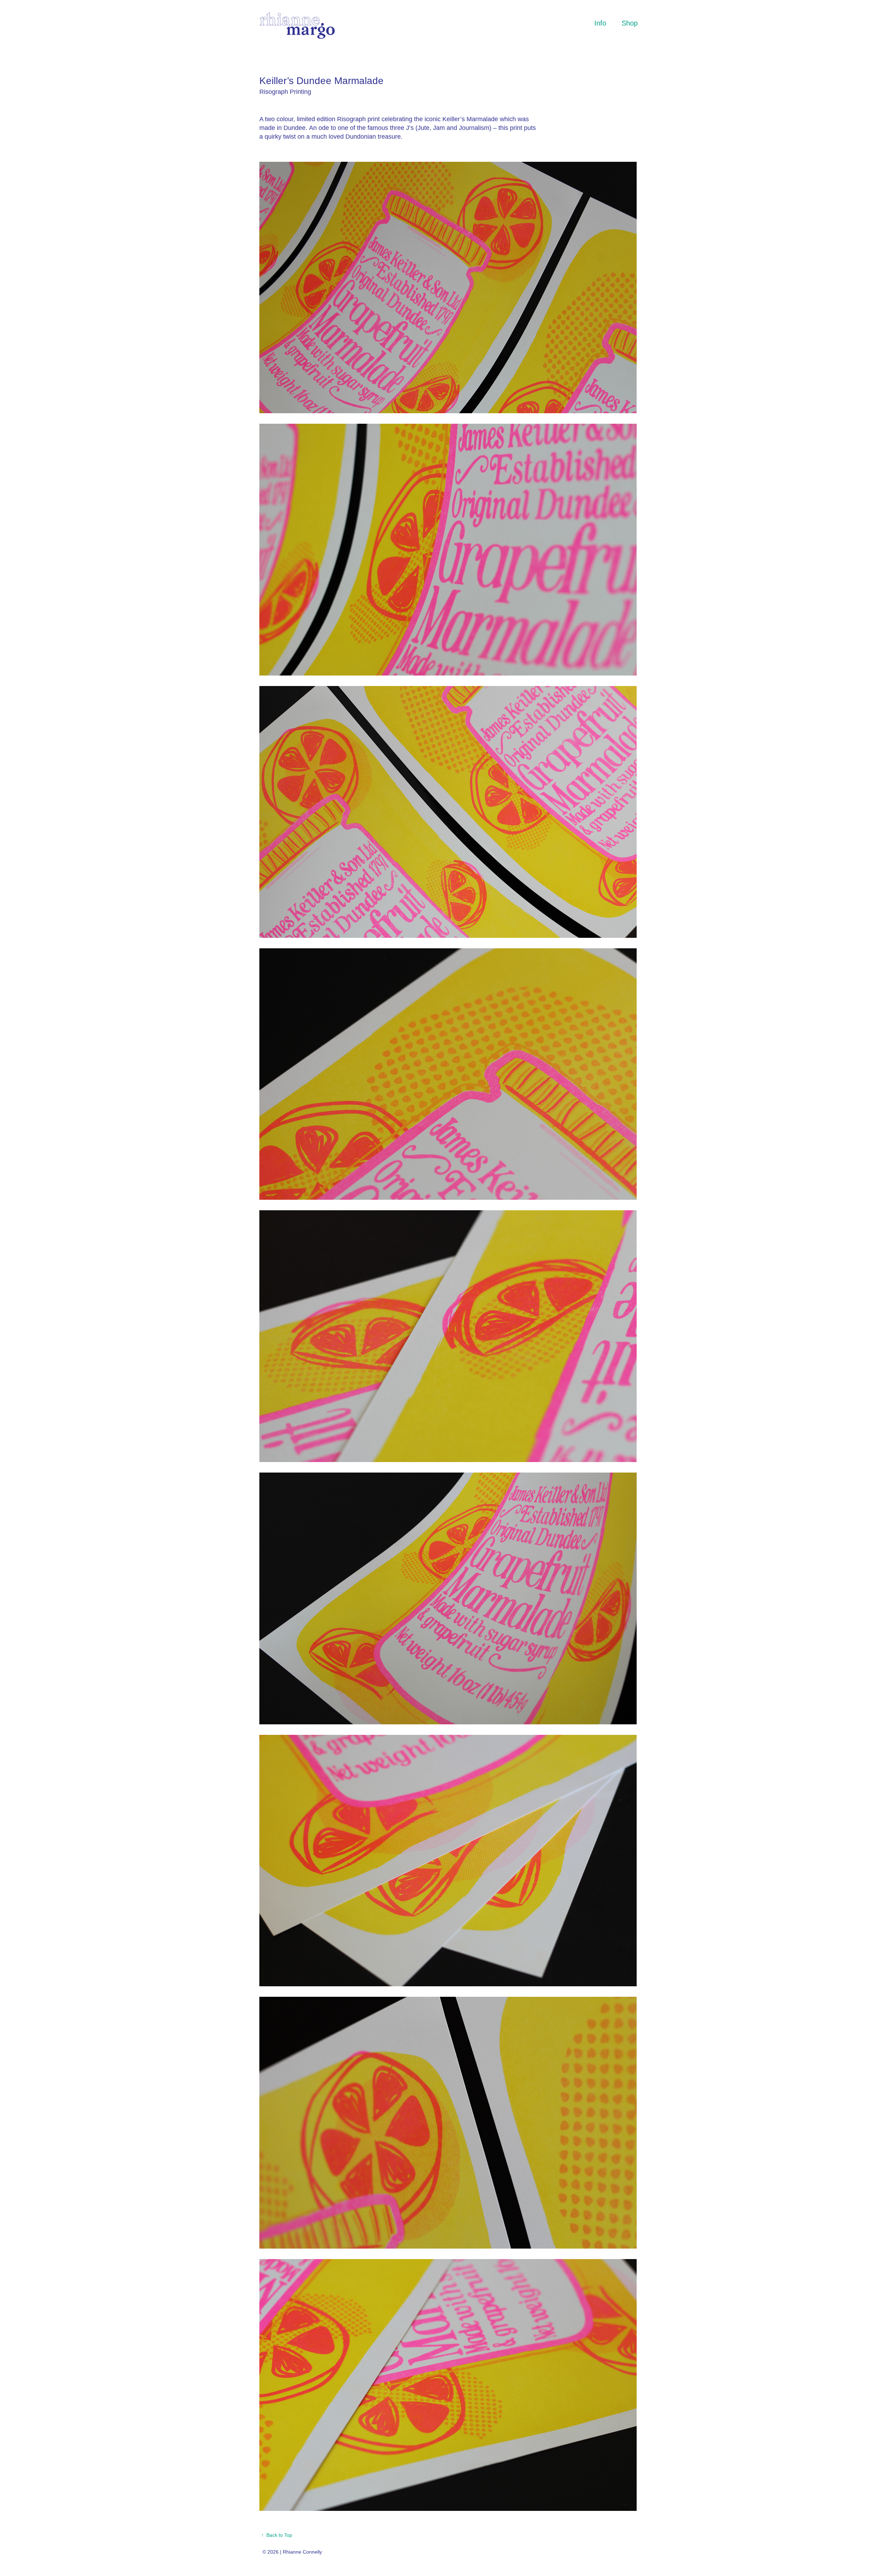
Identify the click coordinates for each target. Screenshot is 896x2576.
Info (600, 23)
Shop (630, 23)
